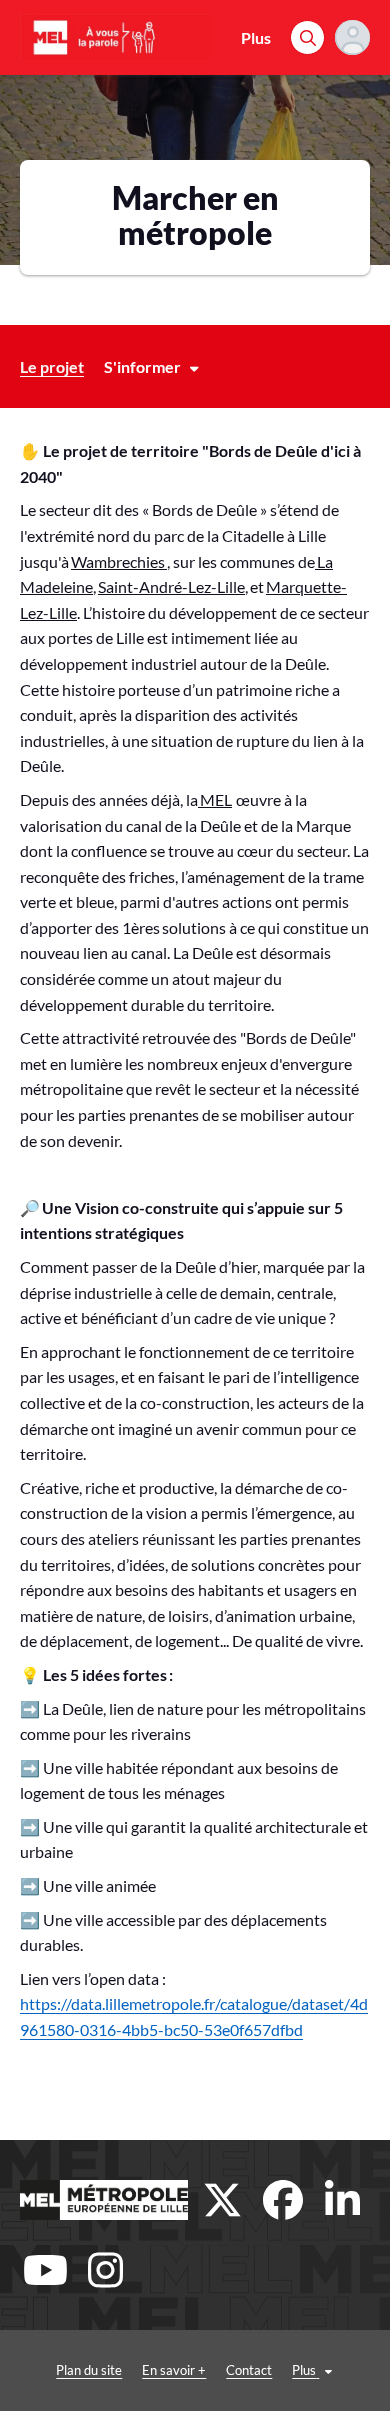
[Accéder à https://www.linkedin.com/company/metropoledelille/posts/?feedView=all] (343, 2200)
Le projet (52, 366)
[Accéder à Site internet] (104, 2200)
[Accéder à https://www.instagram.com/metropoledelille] (105, 2270)
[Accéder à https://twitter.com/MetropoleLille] (223, 2200)
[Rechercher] (307, 37)
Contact (249, 2370)
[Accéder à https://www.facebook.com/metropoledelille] (283, 2200)
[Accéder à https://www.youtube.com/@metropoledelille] (45, 2270)
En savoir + (174, 2370)
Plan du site (89, 2370)
